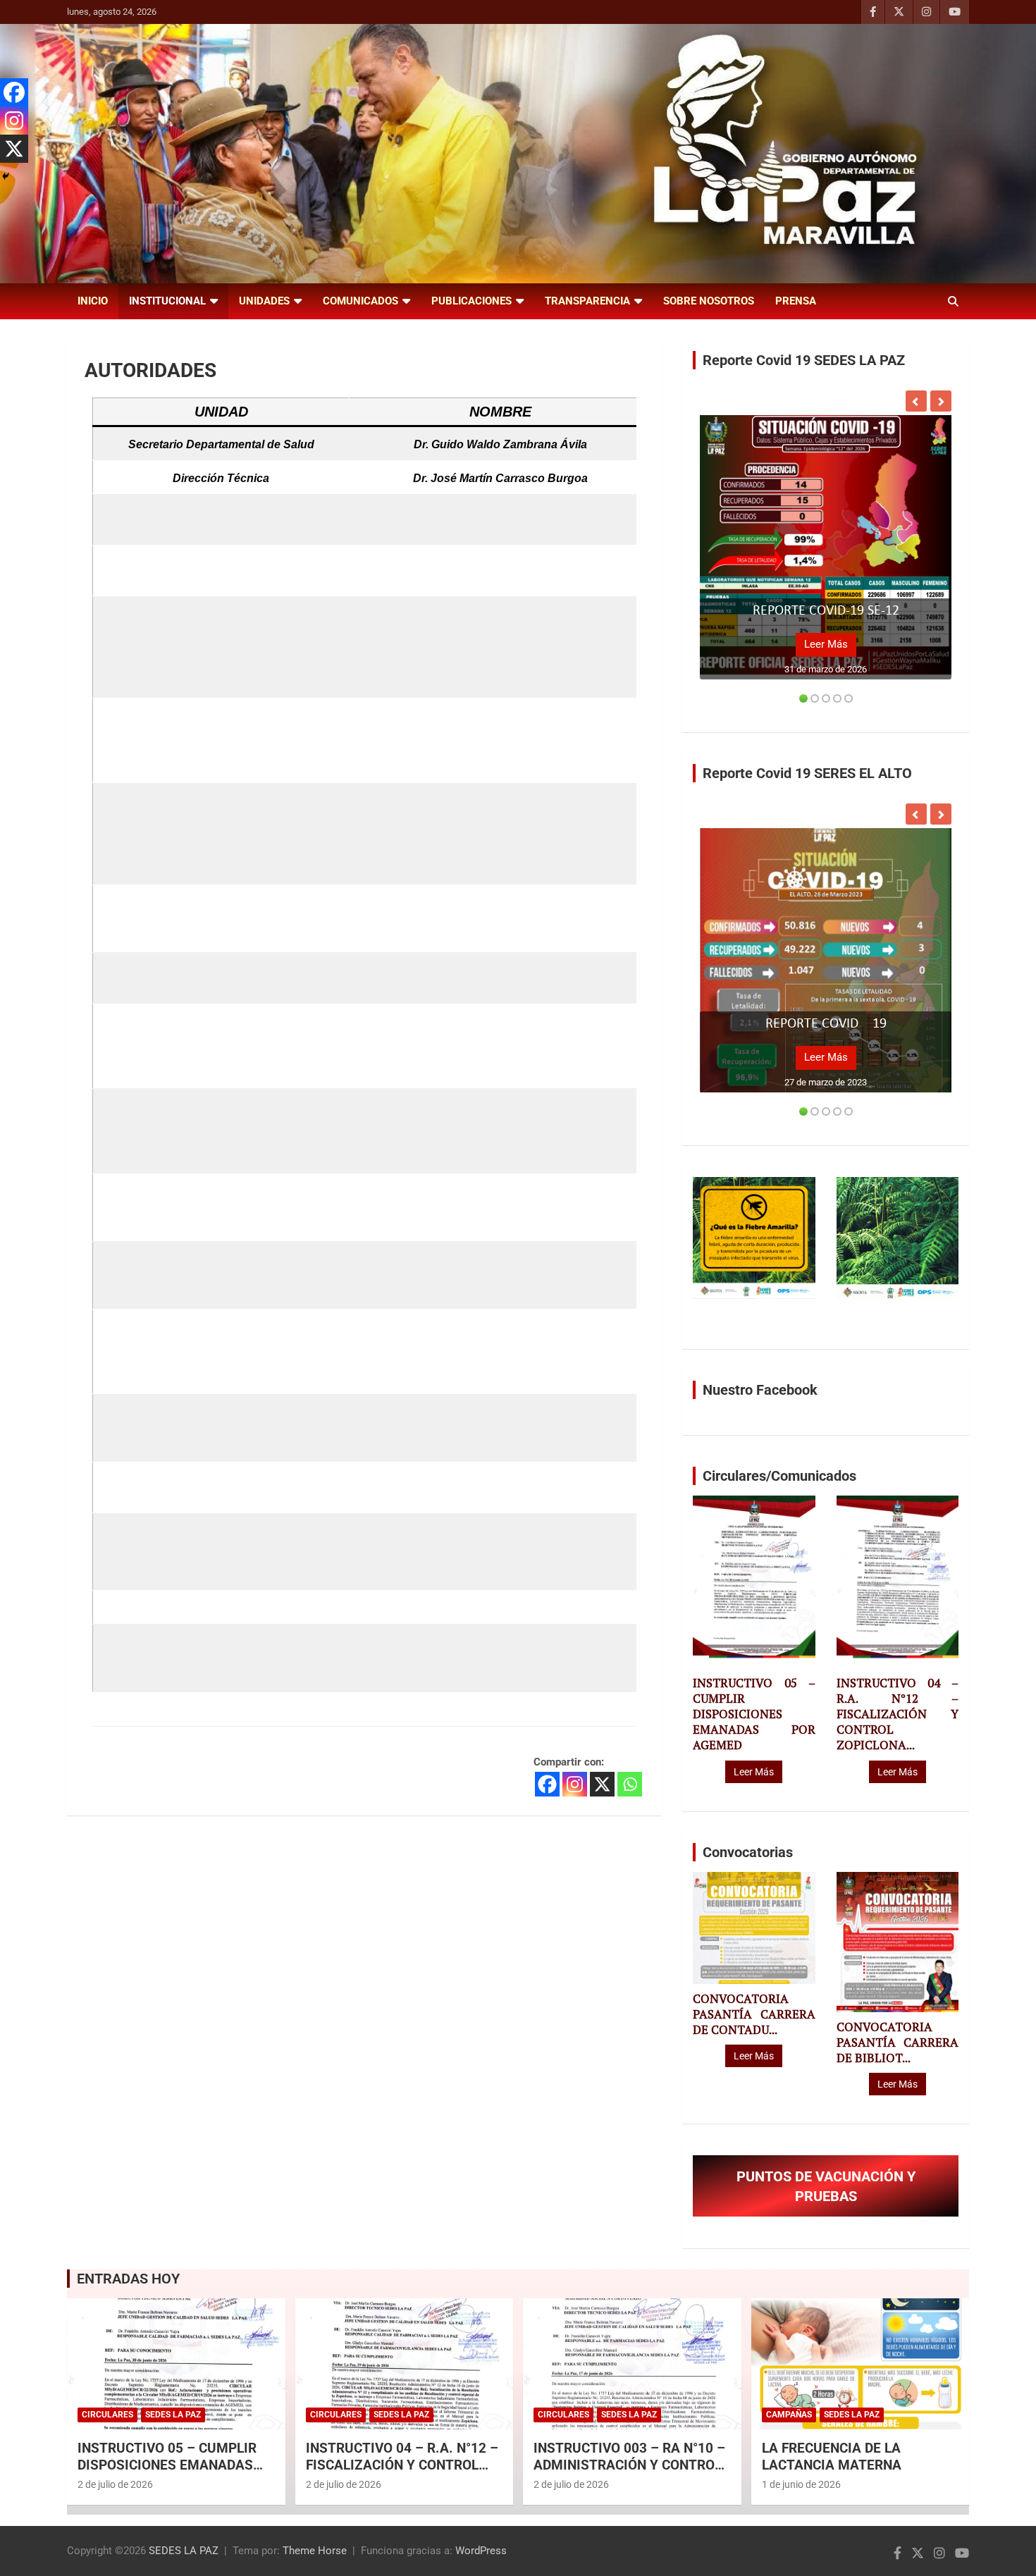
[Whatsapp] (630, 1784)
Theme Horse (315, 2551)
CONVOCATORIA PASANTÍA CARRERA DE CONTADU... (754, 2014)
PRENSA (796, 301)
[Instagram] (575, 1784)
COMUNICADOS (360, 301)
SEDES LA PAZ (184, 2551)
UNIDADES (264, 301)
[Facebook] (547, 1784)
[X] (602, 1784)
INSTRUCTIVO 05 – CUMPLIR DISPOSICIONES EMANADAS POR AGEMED (754, 1714)
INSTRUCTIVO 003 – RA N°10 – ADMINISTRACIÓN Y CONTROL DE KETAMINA (629, 2465)
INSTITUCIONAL (167, 301)
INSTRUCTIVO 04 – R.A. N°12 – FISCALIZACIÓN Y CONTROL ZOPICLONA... (898, 1714)
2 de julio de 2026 (115, 2484)
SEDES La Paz (173, 2415)
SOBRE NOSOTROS (709, 301)
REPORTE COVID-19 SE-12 (826, 611)
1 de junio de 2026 (801, 2484)
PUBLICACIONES (471, 301)
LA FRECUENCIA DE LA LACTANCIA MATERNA (832, 2457)
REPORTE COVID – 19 (826, 1024)
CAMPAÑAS (789, 2415)
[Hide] (6, 176)
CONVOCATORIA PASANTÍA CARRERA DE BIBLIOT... (898, 2042)
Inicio (93, 301)
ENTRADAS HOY (128, 2279)
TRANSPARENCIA (587, 301)
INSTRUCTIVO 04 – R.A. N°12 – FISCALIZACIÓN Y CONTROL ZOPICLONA (402, 2465)
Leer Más (826, 644)
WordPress (481, 2551)
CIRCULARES (107, 2415)
